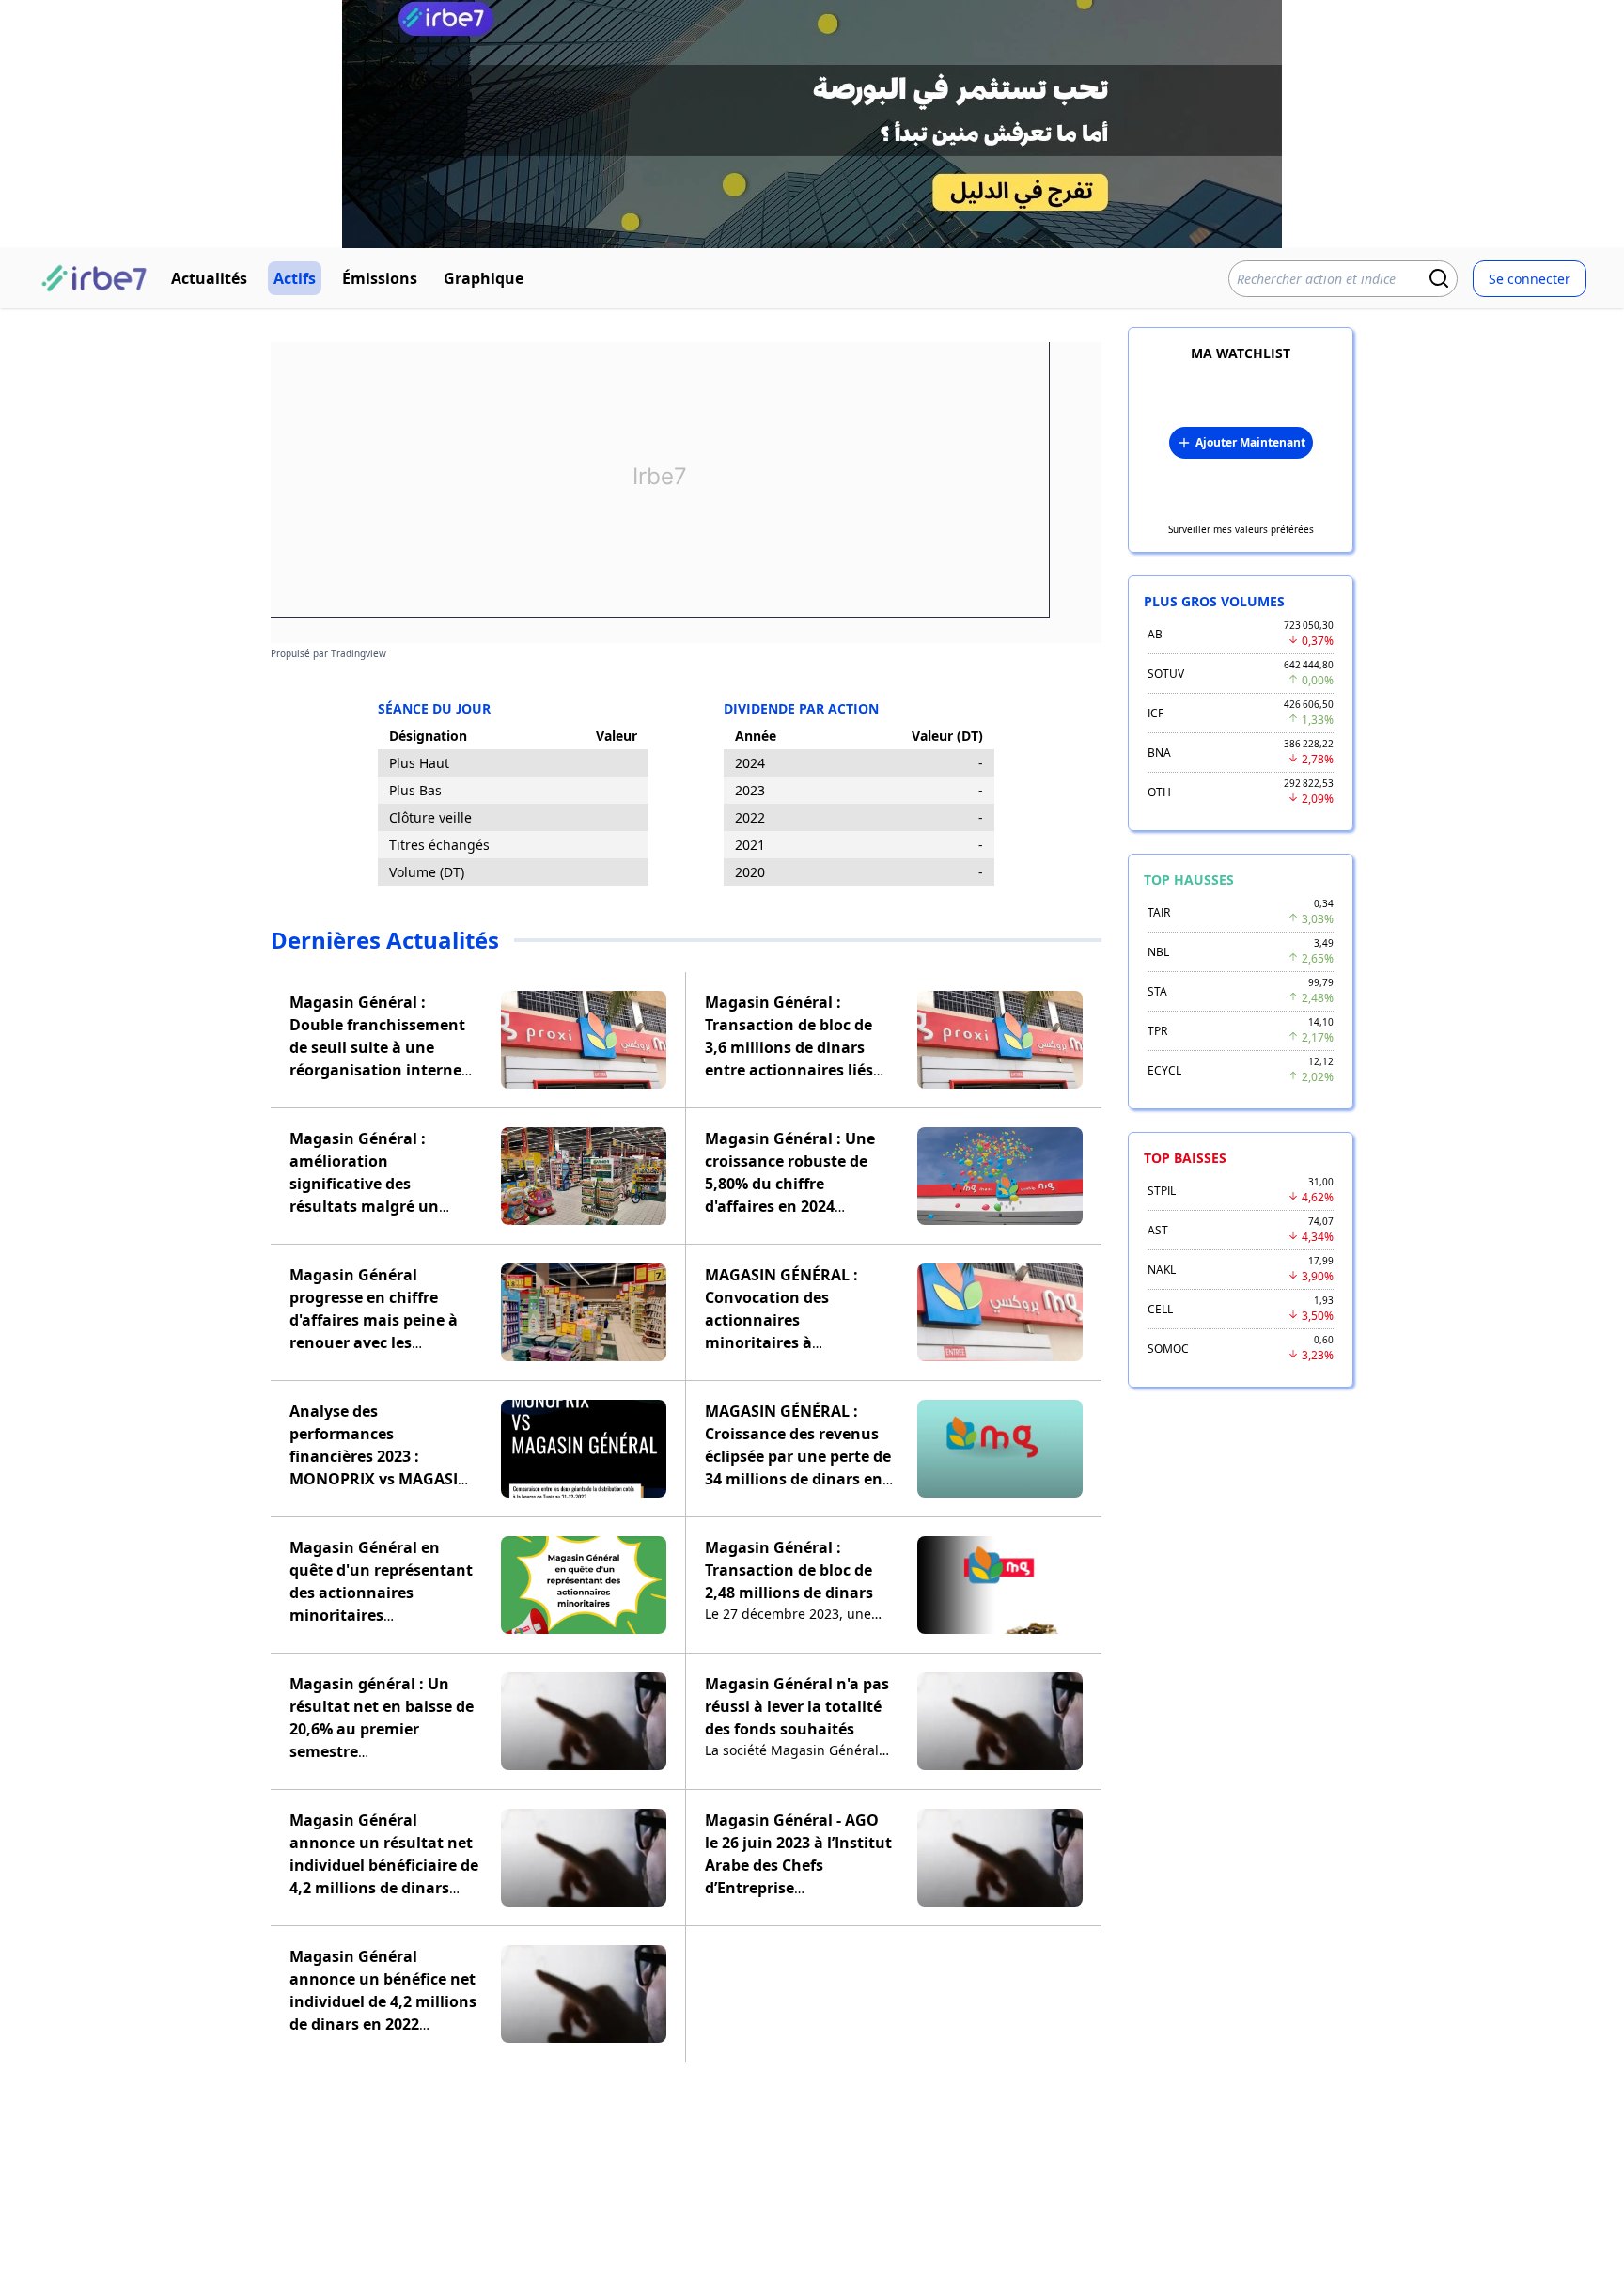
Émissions (380, 278)
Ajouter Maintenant (1250, 442)
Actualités (209, 278)
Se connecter (1530, 279)
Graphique (484, 278)
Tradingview (359, 653)
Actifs (295, 278)
